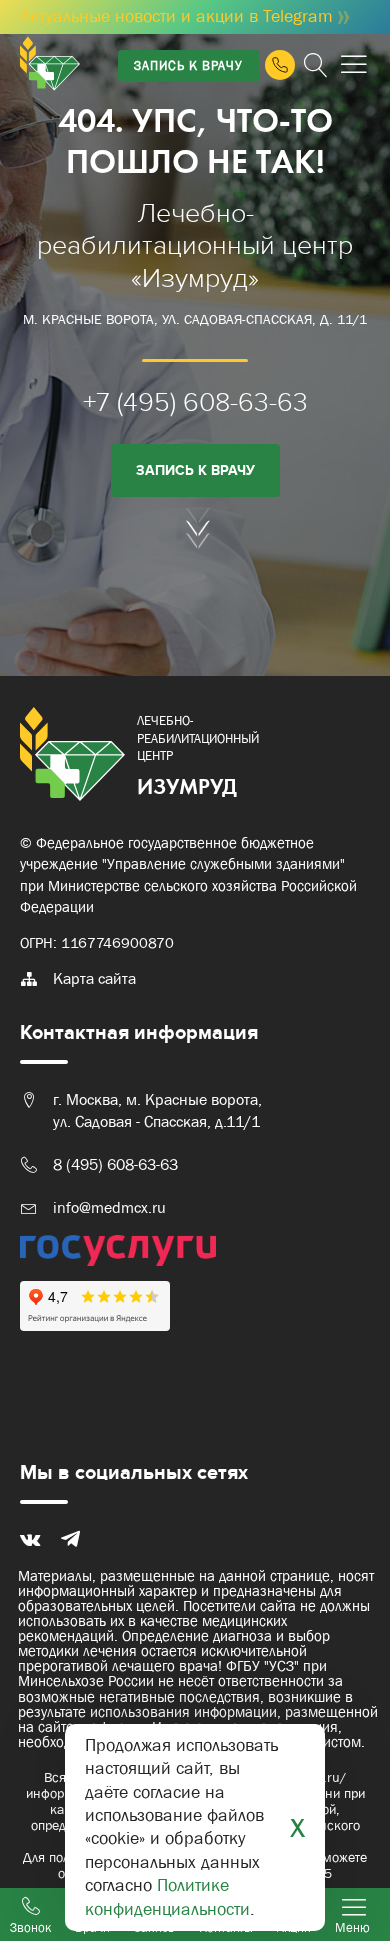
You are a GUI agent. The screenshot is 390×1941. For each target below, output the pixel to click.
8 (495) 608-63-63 (115, 1164)
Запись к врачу (188, 65)
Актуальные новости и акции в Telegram (191, 17)
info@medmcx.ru (109, 1207)
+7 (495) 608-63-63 (195, 403)
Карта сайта (94, 978)
